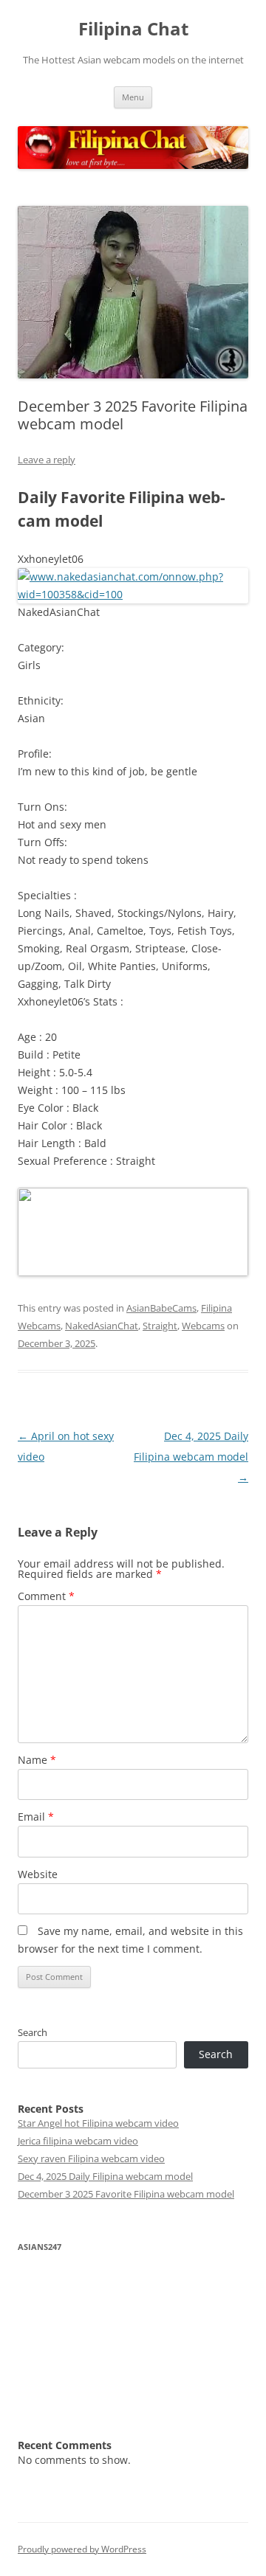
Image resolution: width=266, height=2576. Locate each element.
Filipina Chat (133, 29)
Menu (133, 97)
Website (38, 1874)
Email (36, 1817)
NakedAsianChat (102, 1326)
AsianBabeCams (161, 1308)
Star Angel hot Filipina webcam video (98, 2123)
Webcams (203, 1326)
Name (37, 1760)
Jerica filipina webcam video (78, 2141)
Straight (160, 1326)
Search (33, 2032)
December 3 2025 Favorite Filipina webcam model (126, 2194)
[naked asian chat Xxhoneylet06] (133, 594)
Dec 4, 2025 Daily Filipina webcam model (191, 1457)
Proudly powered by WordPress (82, 2549)
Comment (46, 1596)
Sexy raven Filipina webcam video (91, 2158)
